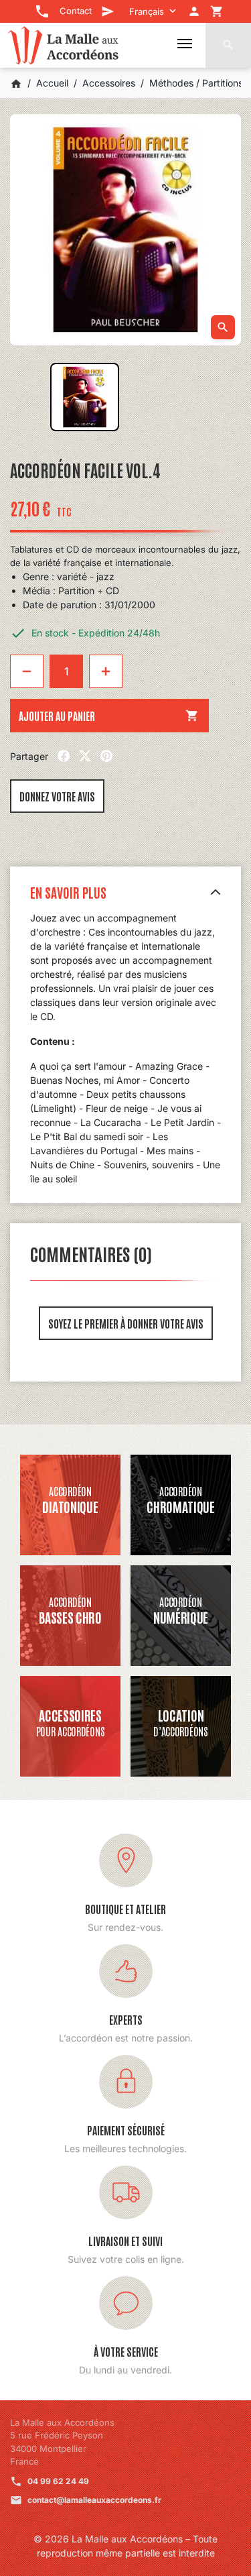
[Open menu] (185, 44)
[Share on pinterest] (106, 756)
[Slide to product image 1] (85, 397)
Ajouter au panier (109, 716)
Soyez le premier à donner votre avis (126, 1323)
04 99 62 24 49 (58, 2481)
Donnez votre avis (57, 796)
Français (147, 11)
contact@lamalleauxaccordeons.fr (94, 2500)
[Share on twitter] (85, 756)
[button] (228, 45)
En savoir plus (68, 892)
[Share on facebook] (64, 756)
